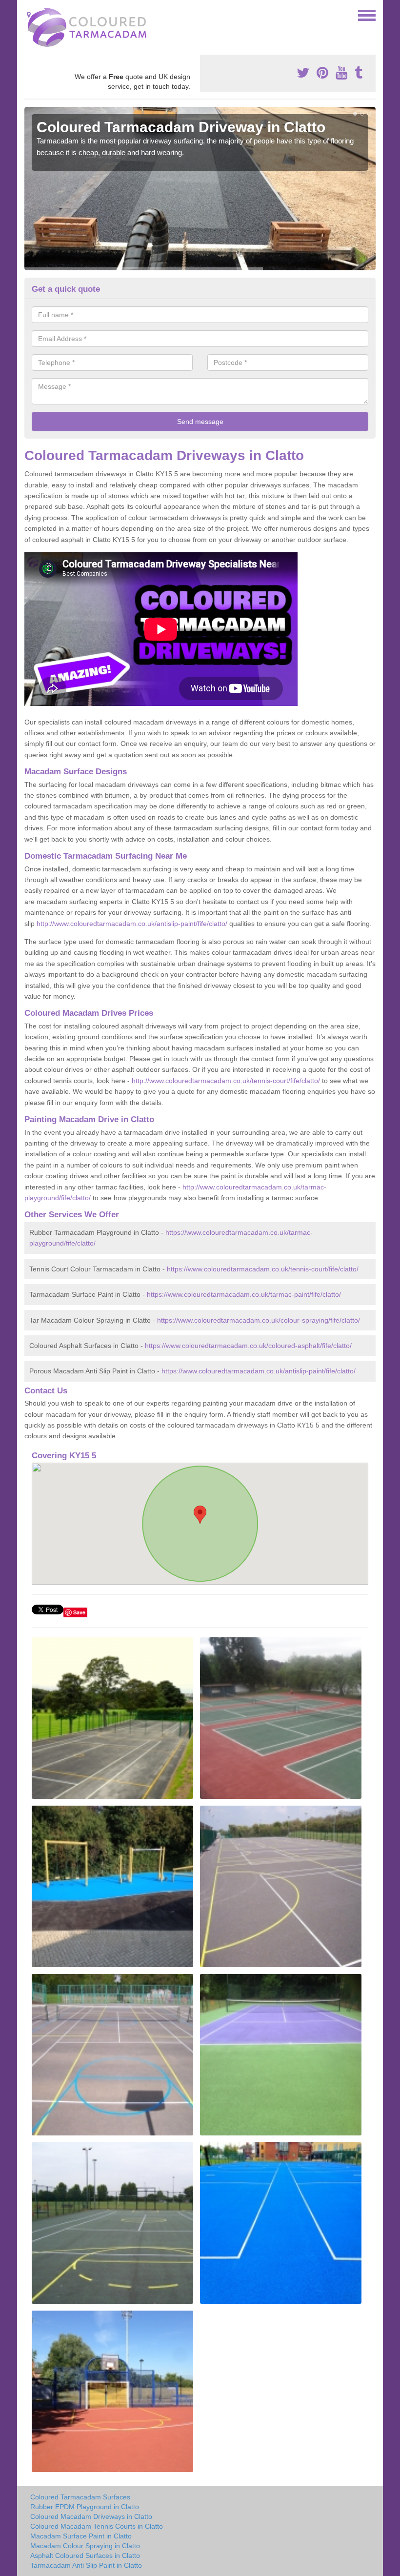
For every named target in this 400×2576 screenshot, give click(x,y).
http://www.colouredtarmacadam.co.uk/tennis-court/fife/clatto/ (226, 1081)
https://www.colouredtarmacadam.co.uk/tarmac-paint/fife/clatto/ (244, 1294)
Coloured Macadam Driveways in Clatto (91, 2516)
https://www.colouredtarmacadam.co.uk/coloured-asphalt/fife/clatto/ (248, 1346)
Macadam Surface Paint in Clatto (81, 2536)
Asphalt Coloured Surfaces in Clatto (85, 2556)
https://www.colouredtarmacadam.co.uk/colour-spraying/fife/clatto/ (259, 1320)
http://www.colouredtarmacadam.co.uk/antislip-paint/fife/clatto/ (132, 924)
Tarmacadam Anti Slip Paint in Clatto (86, 2565)
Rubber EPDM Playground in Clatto (85, 2507)
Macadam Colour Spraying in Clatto (85, 2546)
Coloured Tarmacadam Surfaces (80, 2497)
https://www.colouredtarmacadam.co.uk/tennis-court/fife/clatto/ (263, 1269)
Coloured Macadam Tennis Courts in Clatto (97, 2526)
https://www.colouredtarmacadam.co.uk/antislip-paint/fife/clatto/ (259, 1371)
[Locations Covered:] (29, 15)
